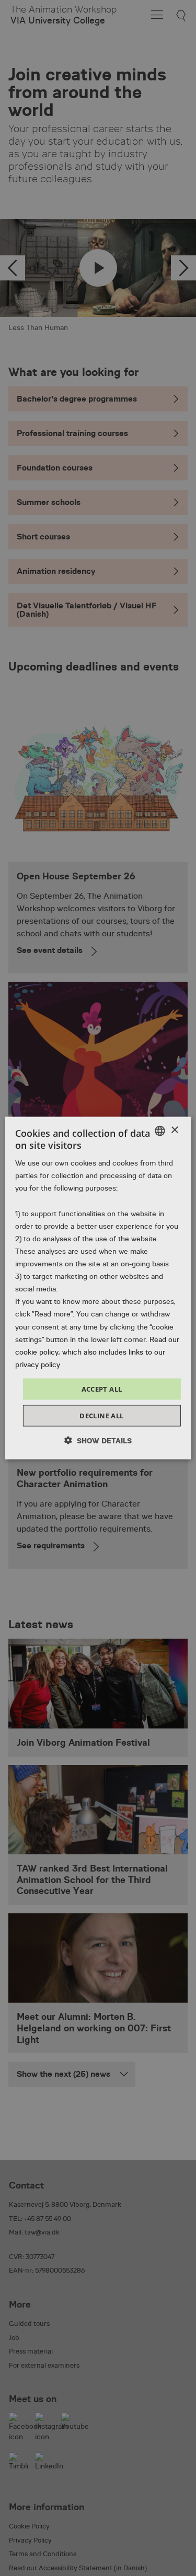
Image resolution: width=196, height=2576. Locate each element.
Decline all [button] (101, 1416)
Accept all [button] (102, 1389)
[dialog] (98, 1288)
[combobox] (160, 1131)
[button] (98, 1440)
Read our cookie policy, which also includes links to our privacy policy (97, 1351)
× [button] (174, 1130)
